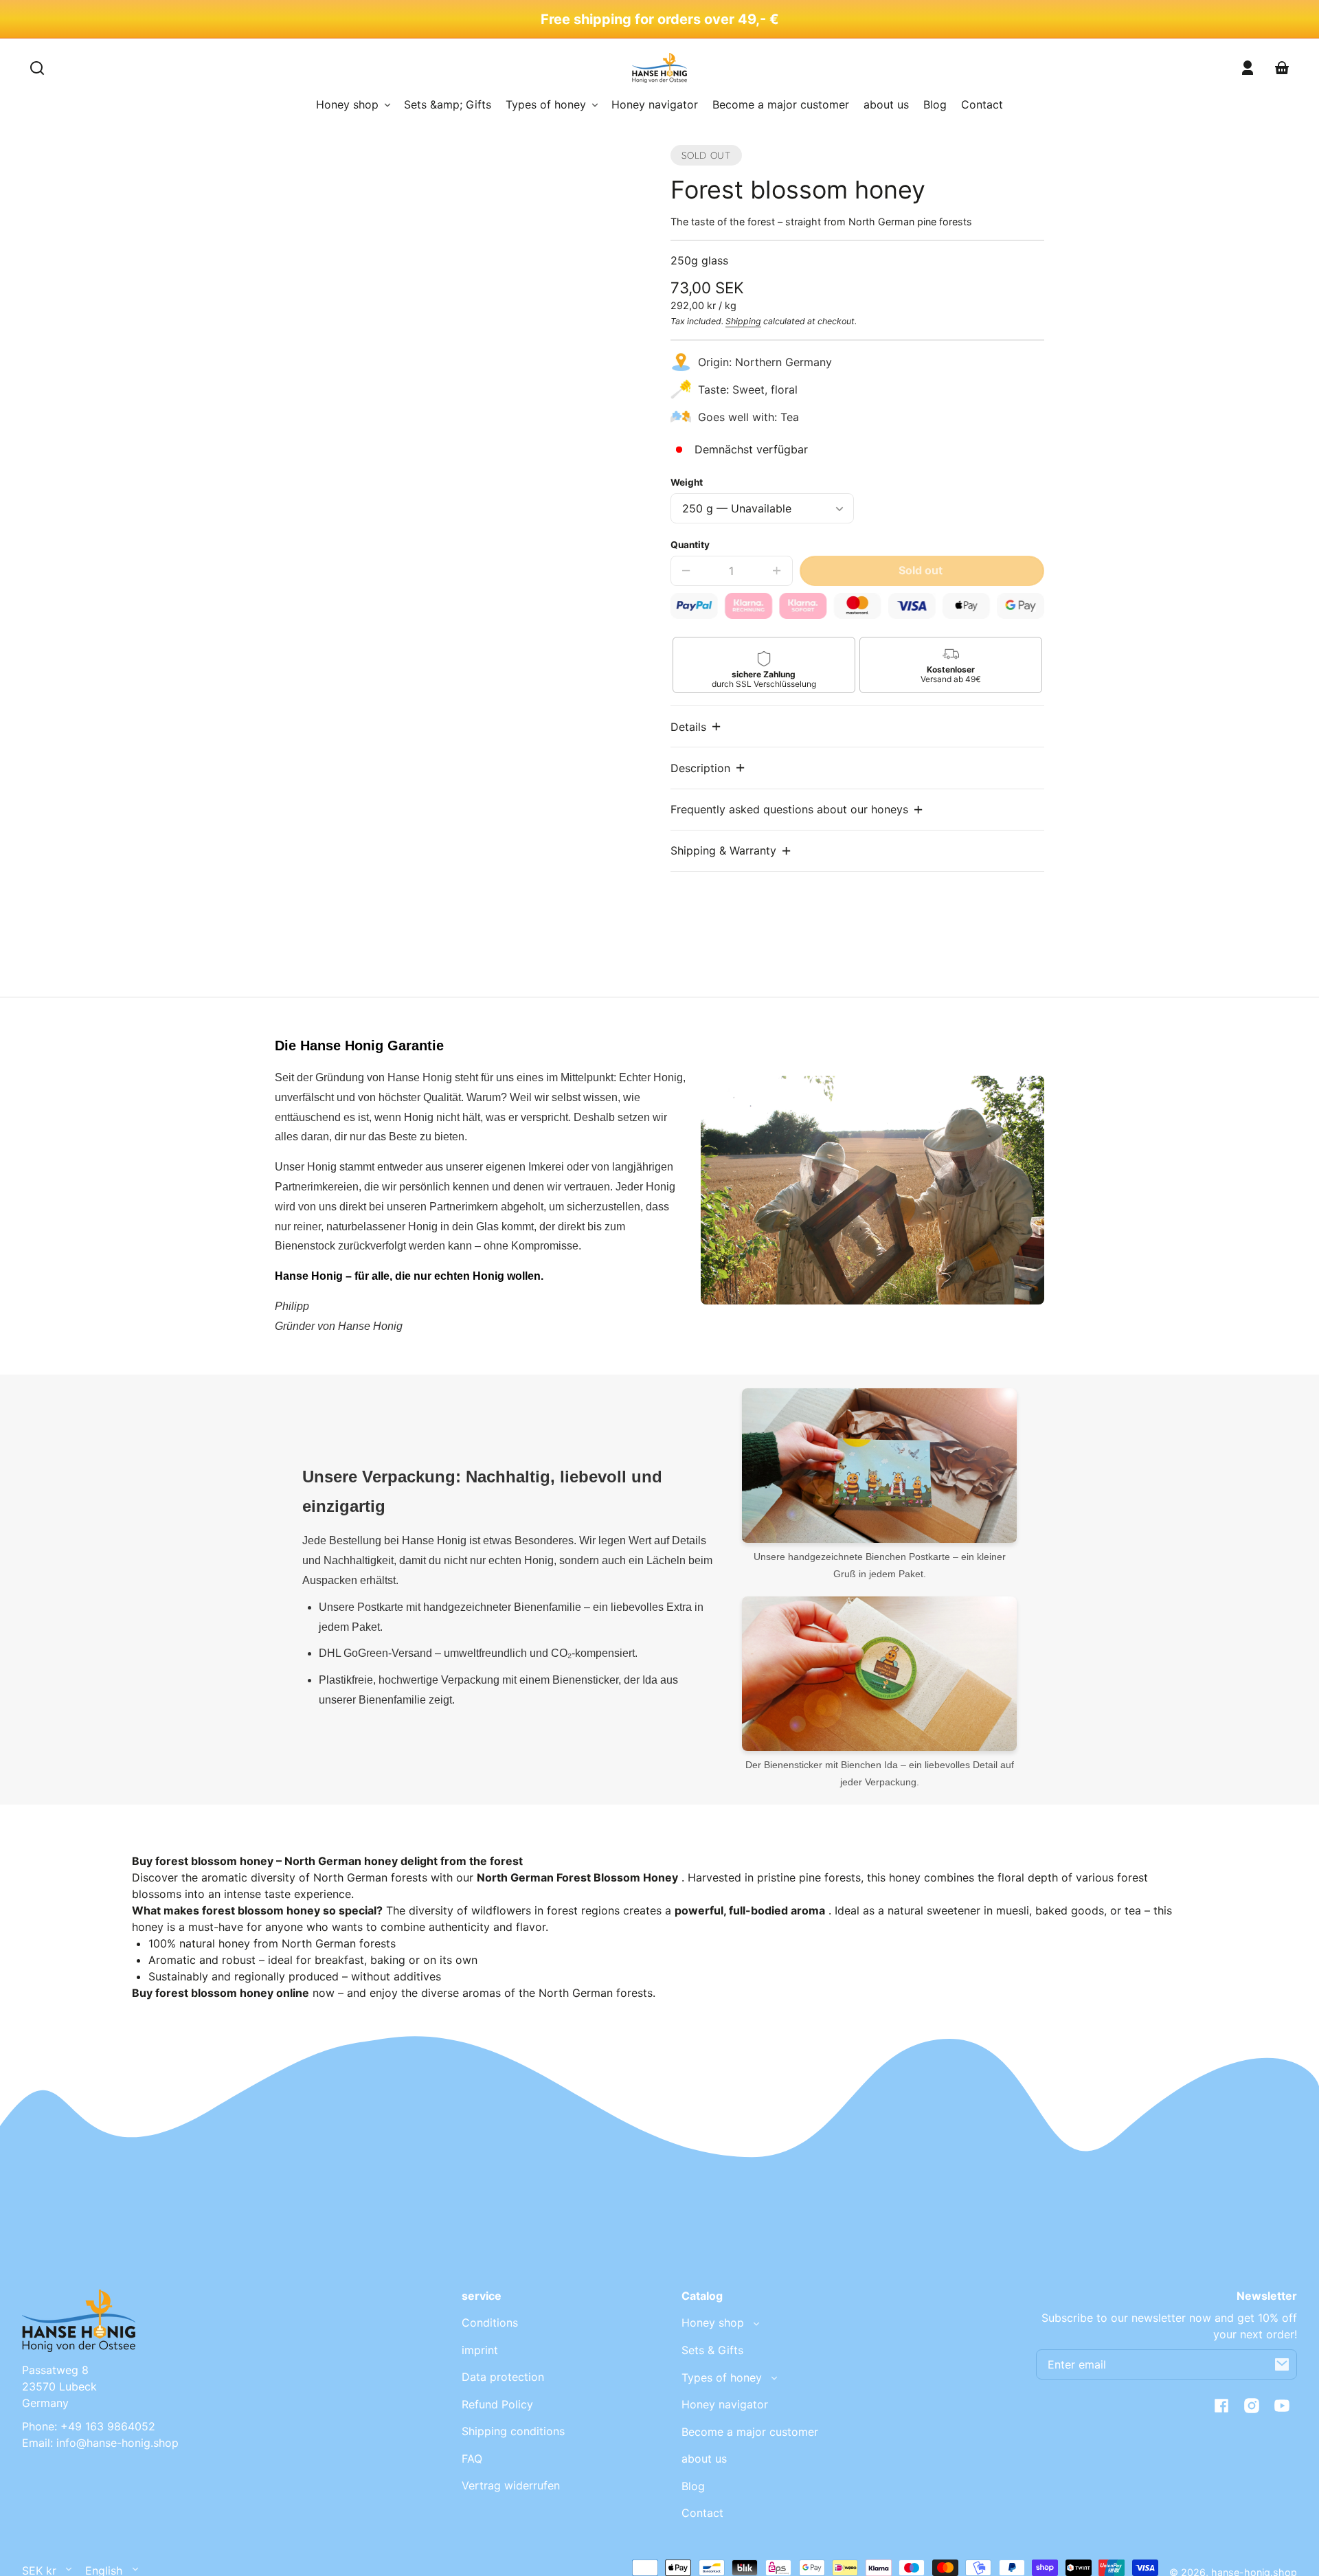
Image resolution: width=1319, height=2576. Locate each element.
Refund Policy (497, 2404)
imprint (480, 2350)
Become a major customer (750, 2432)
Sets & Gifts (712, 2350)
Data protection (503, 2377)
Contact (702, 2513)
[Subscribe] (1282, 2364)
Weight (687, 482)
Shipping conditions (513, 2431)
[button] (697, 726)
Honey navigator (725, 2404)
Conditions (490, 2323)
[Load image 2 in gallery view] (413, 672)
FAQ (472, 2459)
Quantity (690, 545)
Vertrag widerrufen (511, 2485)
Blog (693, 2486)
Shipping (743, 321)
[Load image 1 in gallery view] (368, 672)
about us (704, 2459)
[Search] (37, 68)
